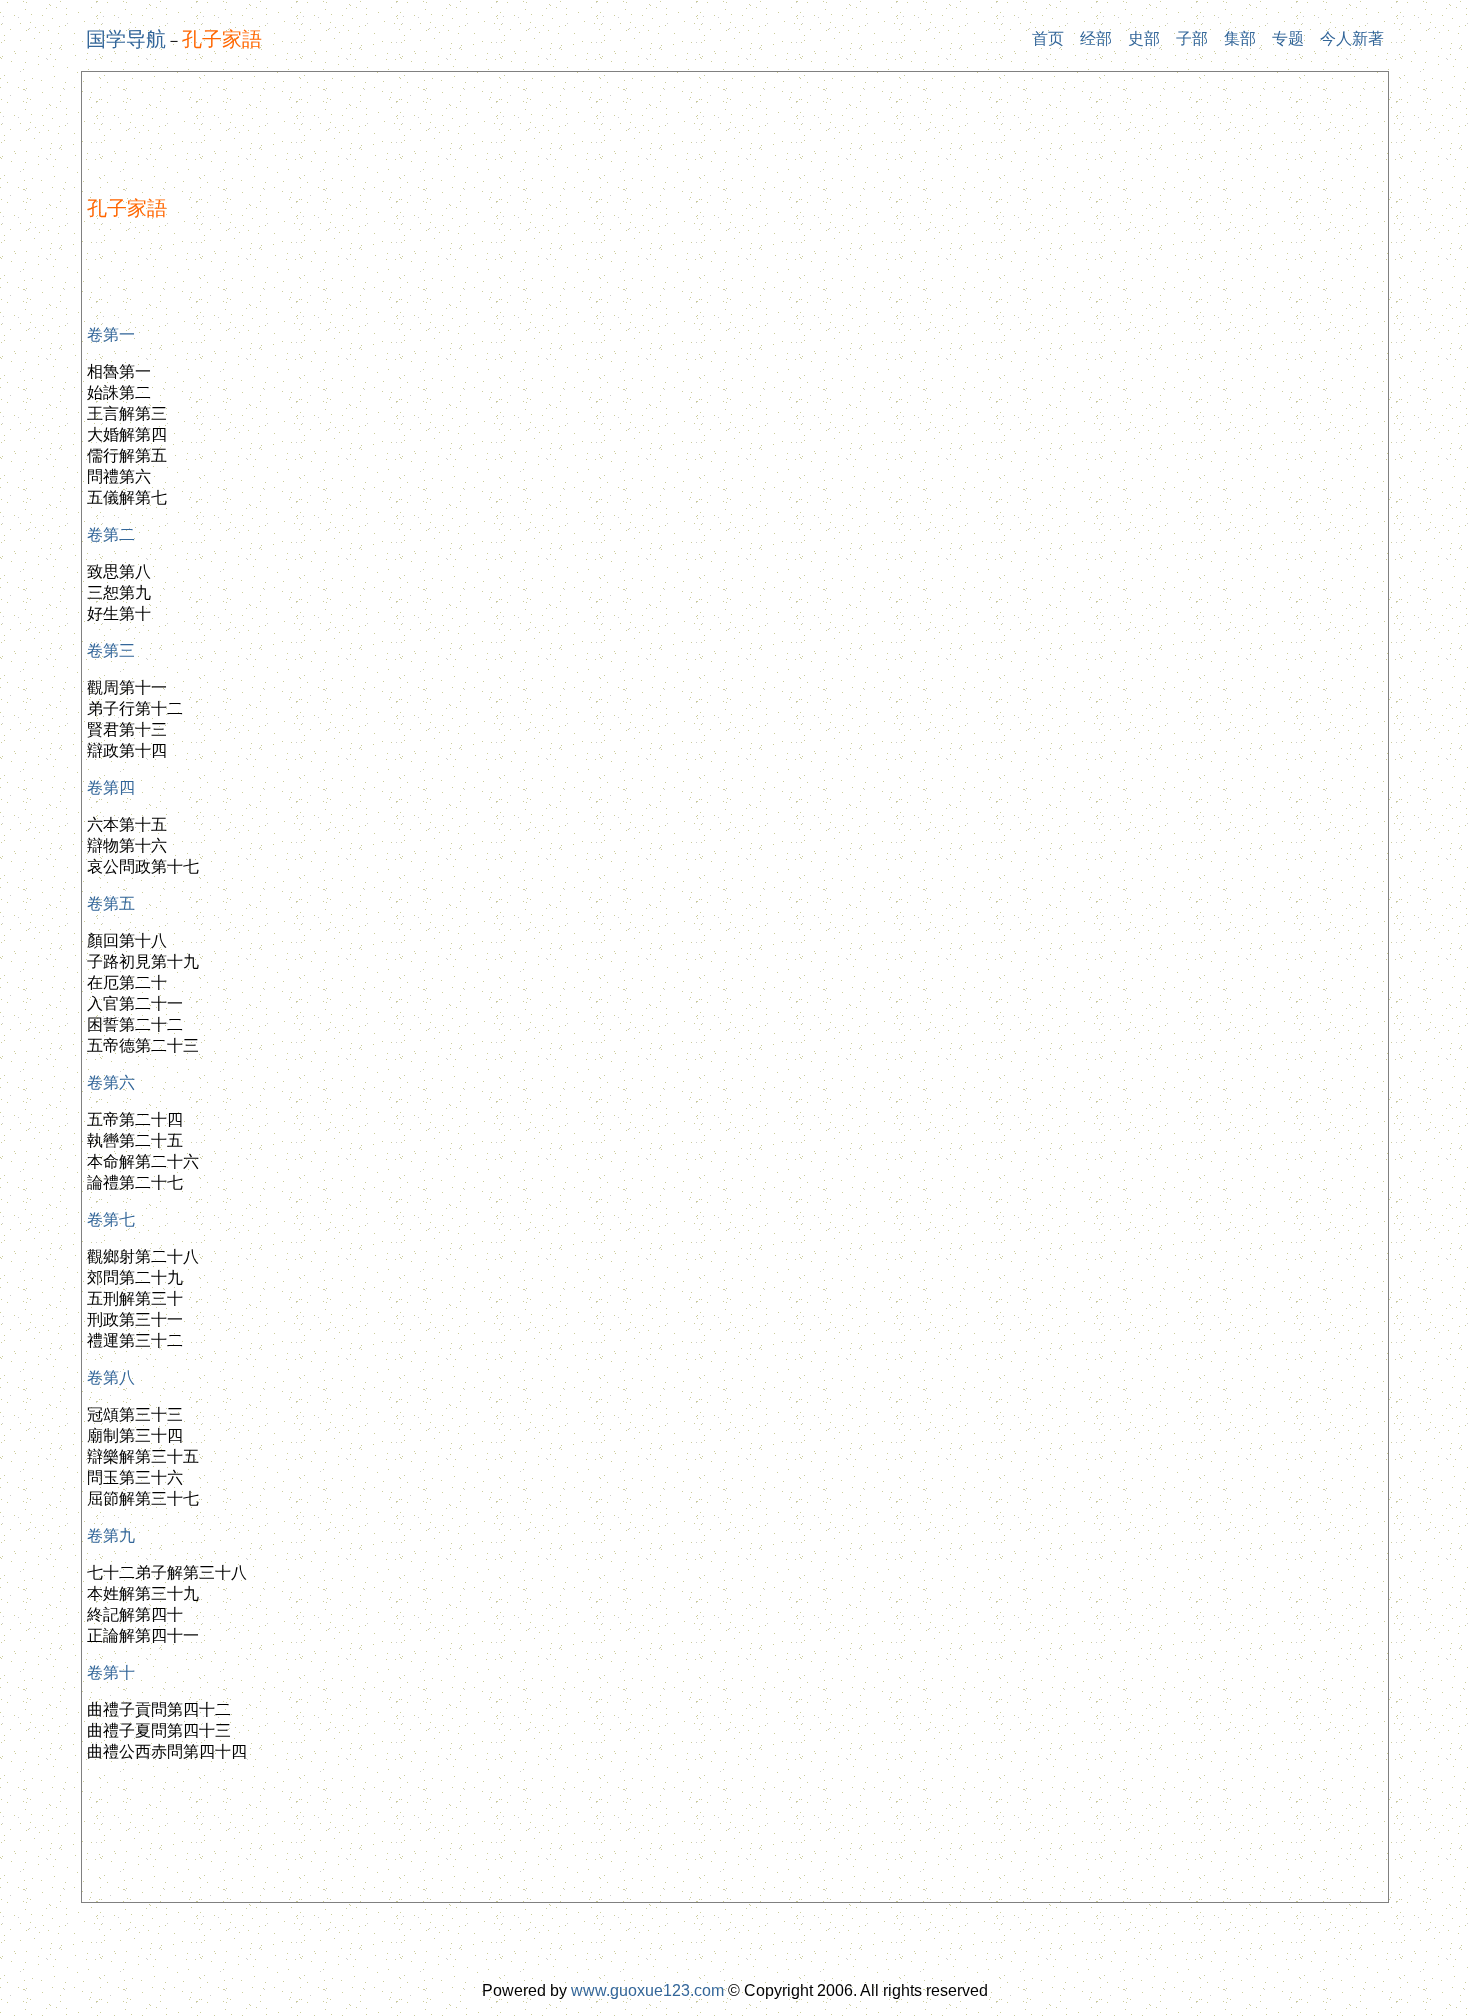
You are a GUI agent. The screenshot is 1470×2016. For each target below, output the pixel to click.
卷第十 (111, 1672)
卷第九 (111, 1535)
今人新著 (1352, 38)
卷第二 (111, 534)
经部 (1096, 38)
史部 (1144, 38)
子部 (1192, 38)
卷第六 (111, 1082)
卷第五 (111, 903)
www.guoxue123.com (647, 1990)
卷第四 (111, 787)
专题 (1288, 38)
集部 (1240, 38)
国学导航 (126, 39)
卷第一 (111, 334)
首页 (1048, 38)
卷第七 (111, 1219)
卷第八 (111, 1377)
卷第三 (111, 650)
